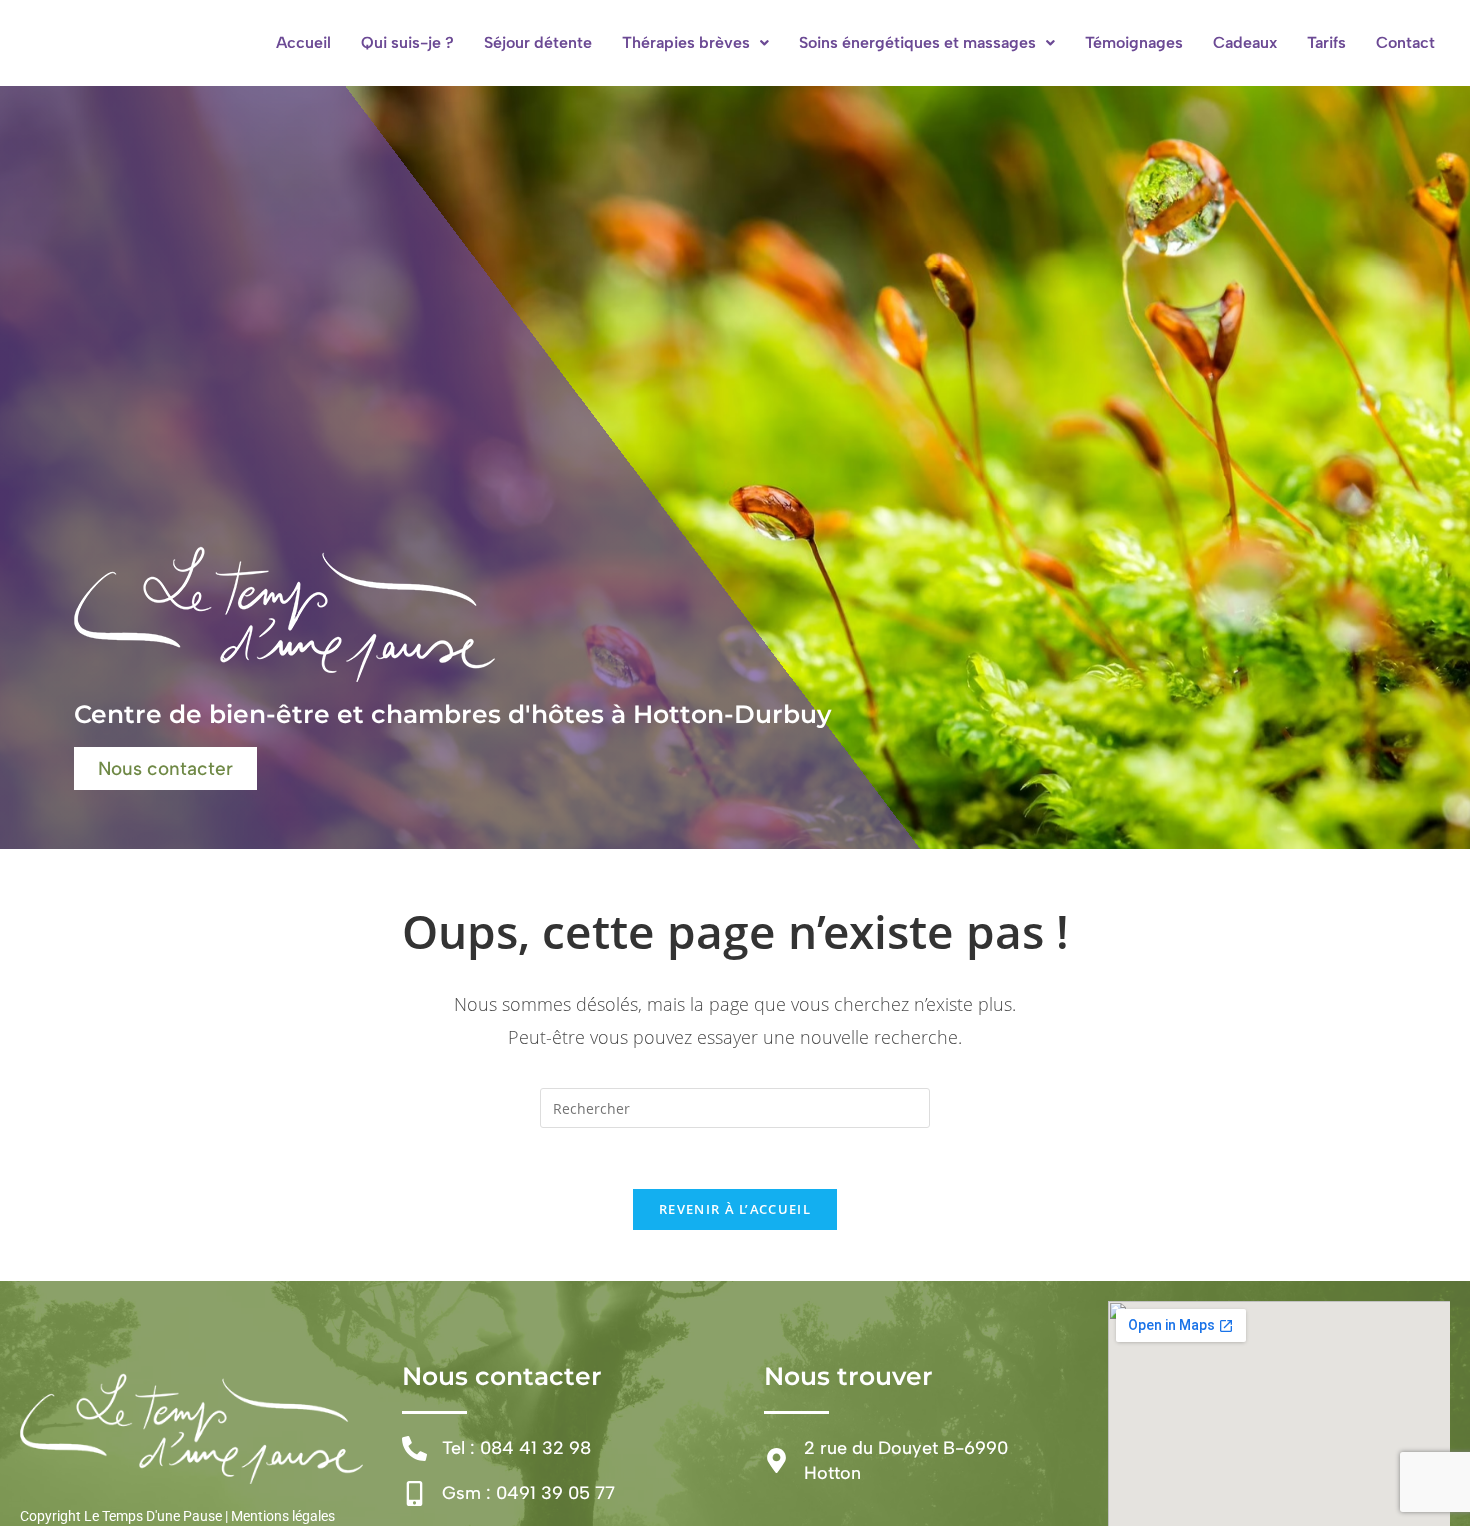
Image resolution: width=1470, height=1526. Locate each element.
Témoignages (1134, 42)
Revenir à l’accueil (735, 1209)
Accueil (303, 42)
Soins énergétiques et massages (917, 42)
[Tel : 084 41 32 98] (414, 1448)
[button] (695, 43)
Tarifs (1326, 42)
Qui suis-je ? (407, 42)
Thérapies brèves (686, 42)
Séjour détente (538, 42)
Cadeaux (1245, 42)
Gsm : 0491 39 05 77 (528, 1493)
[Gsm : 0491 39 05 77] (414, 1493)
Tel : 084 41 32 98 (516, 1448)
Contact (1405, 42)
